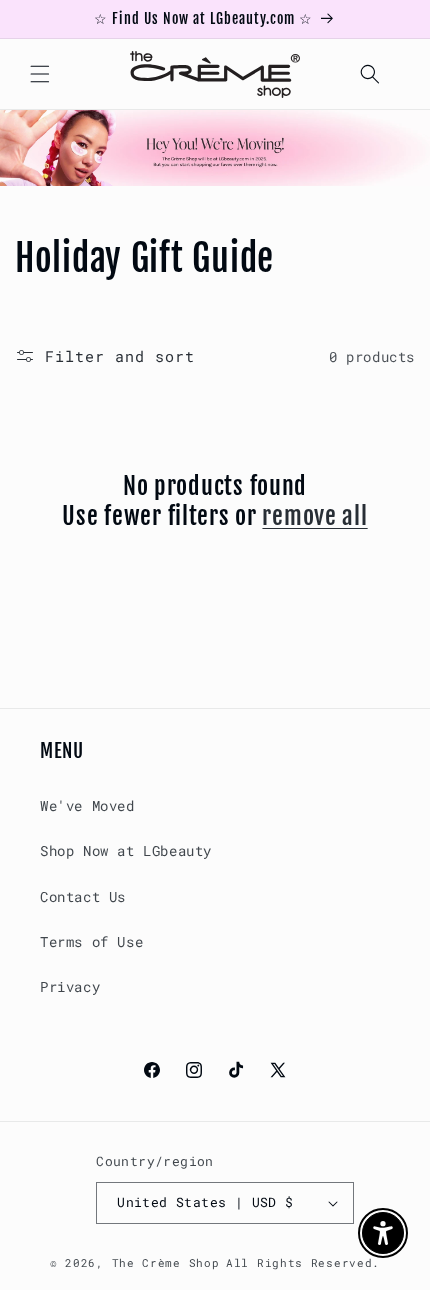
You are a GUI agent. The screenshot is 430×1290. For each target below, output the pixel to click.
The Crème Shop (166, 1262)
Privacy (70, 986)
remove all (314, 516)
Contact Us (83, 896)
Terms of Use (91, 941)
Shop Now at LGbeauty (126, 850)
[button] (40, 74)
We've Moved (87, 805)
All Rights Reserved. (303, 1262)
